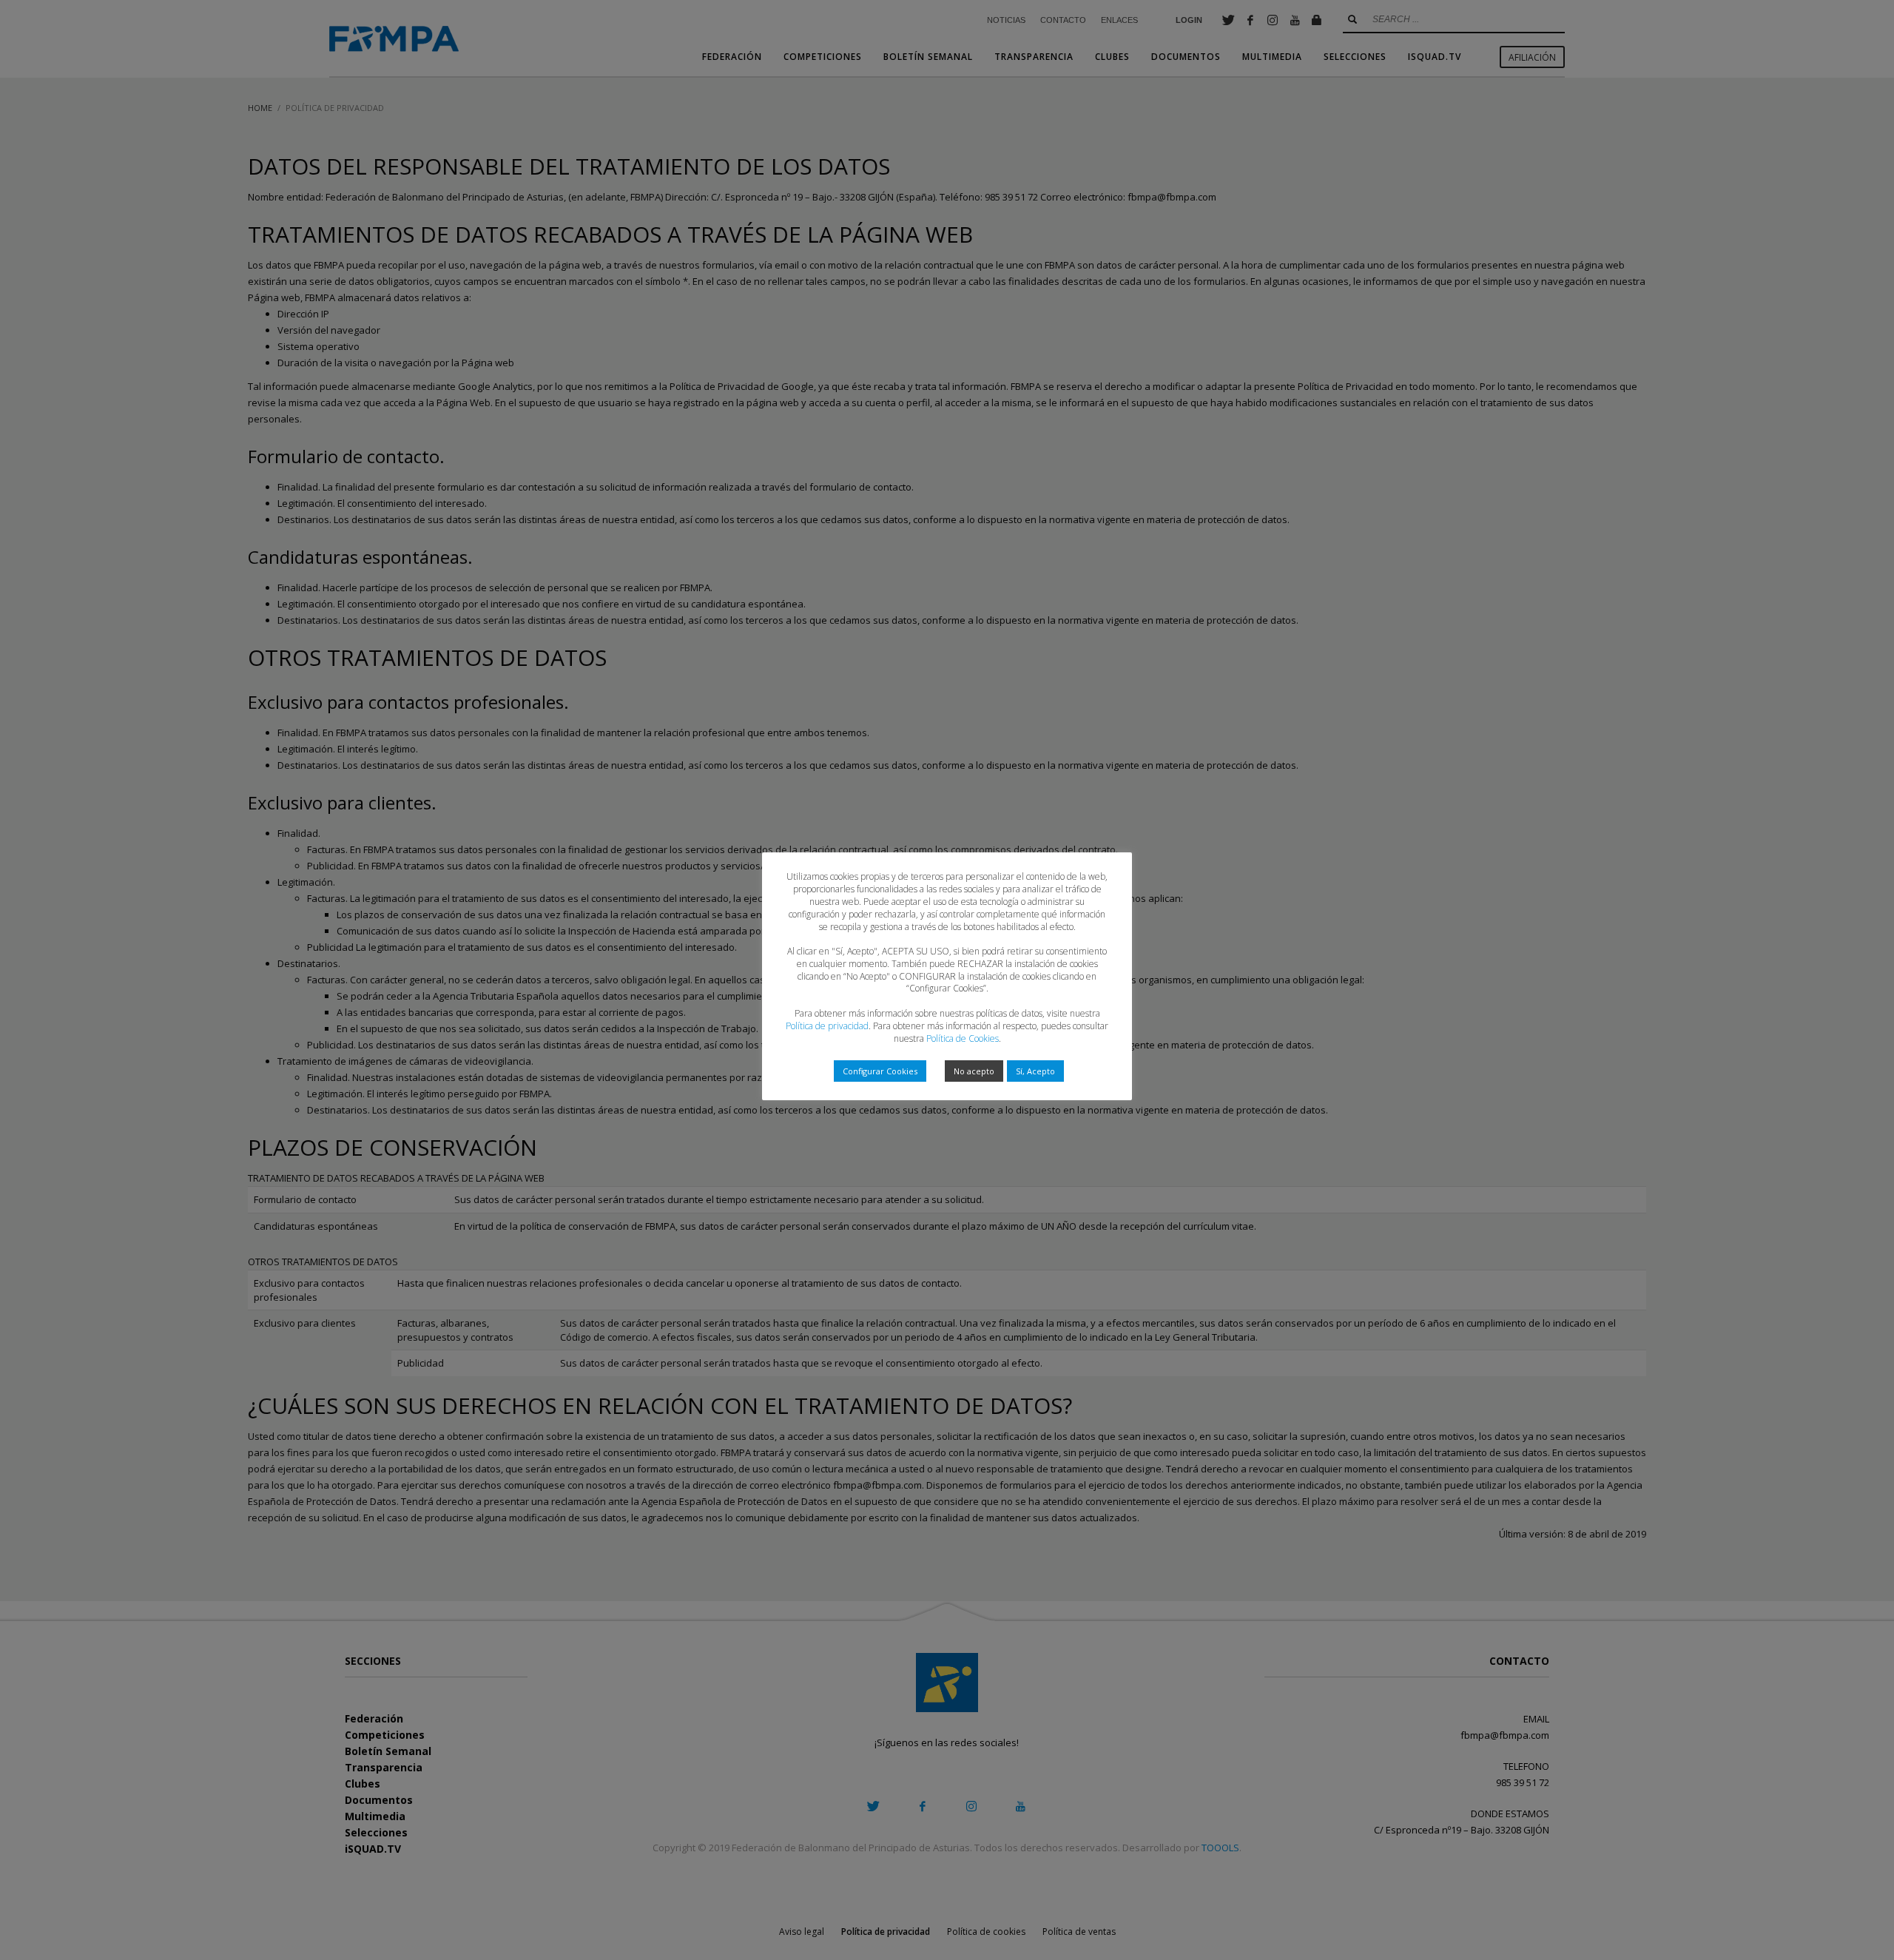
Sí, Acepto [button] (1035, 1071)
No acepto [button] (974, 1071)
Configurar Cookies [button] (880, 1071)
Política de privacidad (827, 1026)
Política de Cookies (963, 1038)
